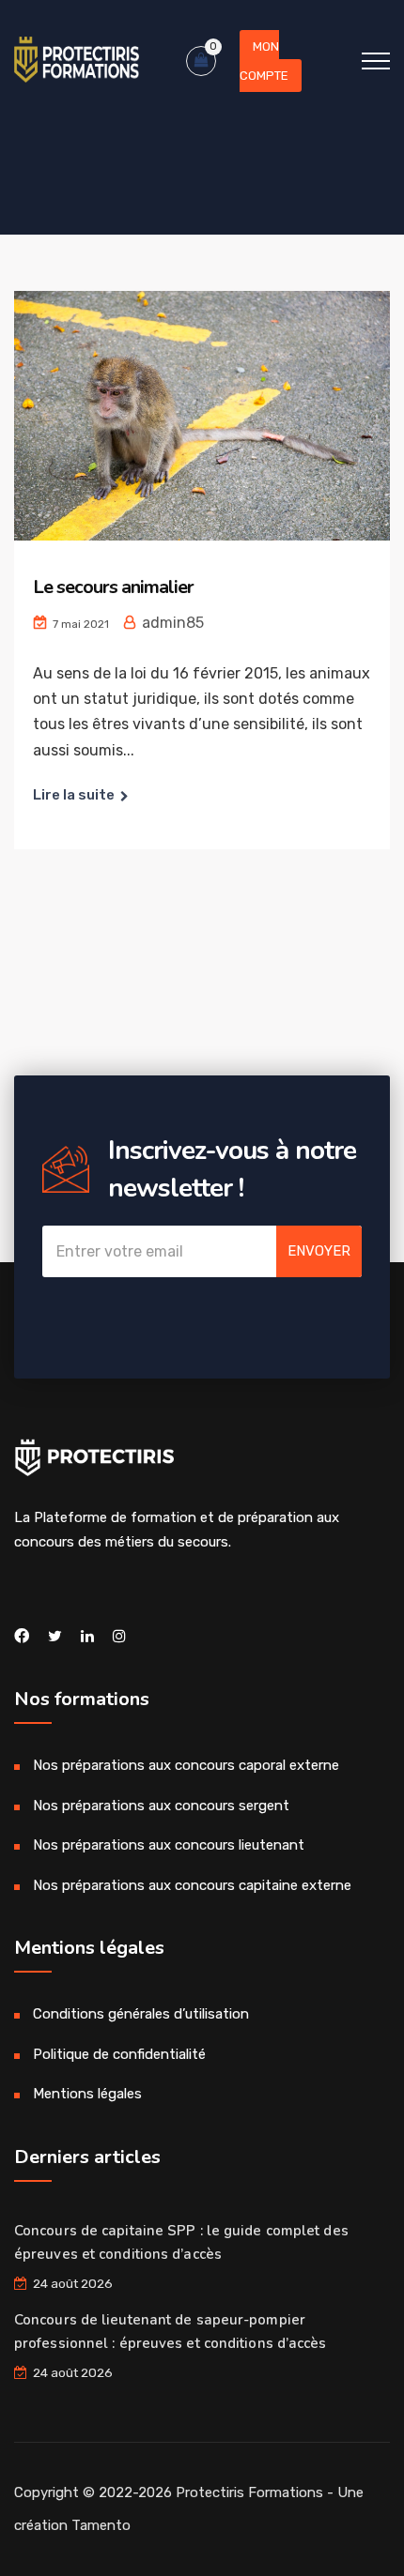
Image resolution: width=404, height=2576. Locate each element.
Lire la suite (74, 795)
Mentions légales (87, 2094)
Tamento (101, 2525)
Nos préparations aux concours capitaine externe (192, 1885)
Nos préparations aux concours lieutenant (169, 1845)
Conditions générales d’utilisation (141, 2014)
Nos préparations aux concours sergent (161, 1806)
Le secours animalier (113, 587)
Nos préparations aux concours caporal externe (186, 1765)
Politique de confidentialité (119, 2054)
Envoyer (319, 1251)
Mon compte (264, 61)
